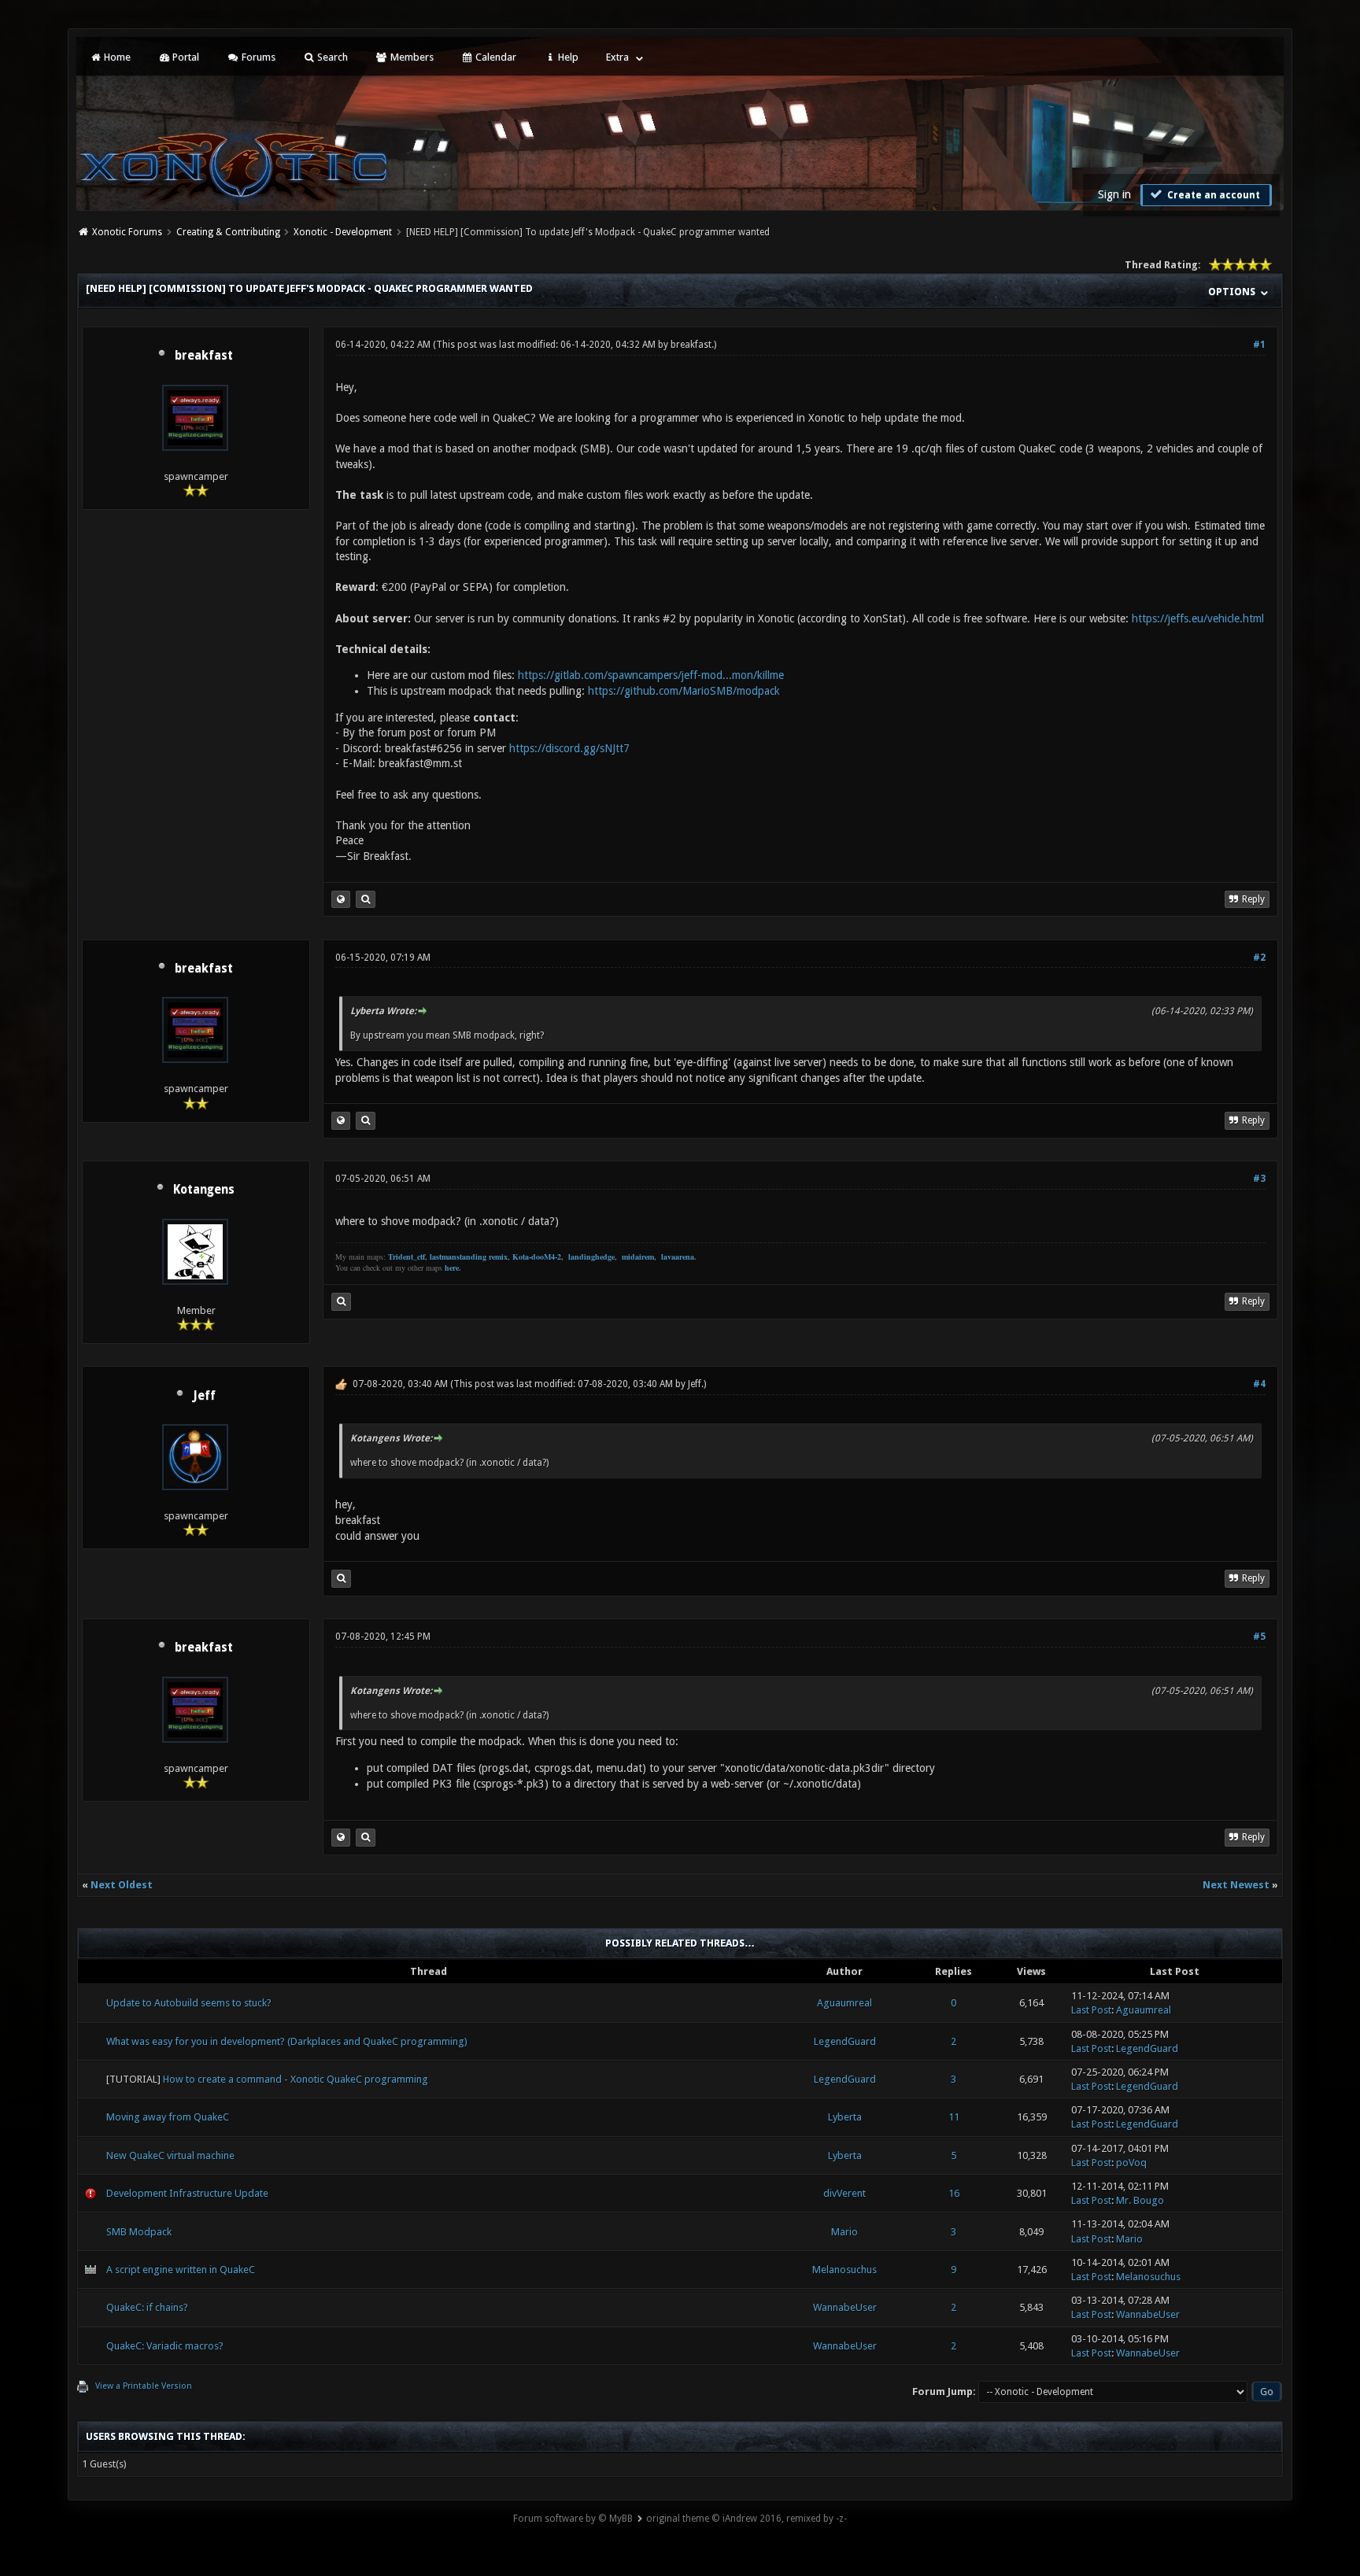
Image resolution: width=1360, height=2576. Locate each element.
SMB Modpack (139, 2232)
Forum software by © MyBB (573, 2519)
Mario (844, 2232)
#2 (1259, 958)
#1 (1259, 345)
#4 (1259, 1384)
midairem (638, 1257)
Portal (185, 57)
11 (954, 2117)
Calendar (495, 57)
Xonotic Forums (127, 232)
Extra (617, 57)
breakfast (204, 356)
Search (331, 57)
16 (954, 2193)
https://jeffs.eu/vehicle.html (1198, 618)
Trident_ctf (407, 1257)
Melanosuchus (844, 2270)
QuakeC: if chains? (147, 2307)
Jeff (204, 1396)
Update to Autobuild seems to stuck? (189, 2003)
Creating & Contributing (228, 232)
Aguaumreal (844, 2003)
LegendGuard (845, 2041)
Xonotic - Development (343, 232)
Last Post (1091, 2010)
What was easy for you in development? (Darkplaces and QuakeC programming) (287, 2041)
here (452, 1268)
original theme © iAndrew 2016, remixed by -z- (747, 2519)
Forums (257, 57)
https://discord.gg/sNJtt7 (569, 748)
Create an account (1212, 195)
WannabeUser (845, 2307)
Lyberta (845, 2117)
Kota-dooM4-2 (537, 1257)
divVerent (844, 2193)
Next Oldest (122, 1885)
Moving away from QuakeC (168, 2117)
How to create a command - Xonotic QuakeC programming (296, 2079)
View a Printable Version (144, 2386)
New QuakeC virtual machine (170, 2155)
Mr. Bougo (1140, 2200)
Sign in (1114, 194)
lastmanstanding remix (469, 1257)
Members (411, 57)
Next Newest (1236, 1885)
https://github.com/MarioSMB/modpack (684, 691)
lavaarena (678, 1257)
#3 (1259, 1179)
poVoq (1131, 2163)
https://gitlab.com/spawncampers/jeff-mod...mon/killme (651, 675)
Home (116, 57)
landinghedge (591, 1257)
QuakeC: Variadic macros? (165, 2346)
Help (567, 57)
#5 (1259, 1637)
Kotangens (204, 1190)
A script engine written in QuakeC (181, 2270)
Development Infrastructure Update (187, 2193)
